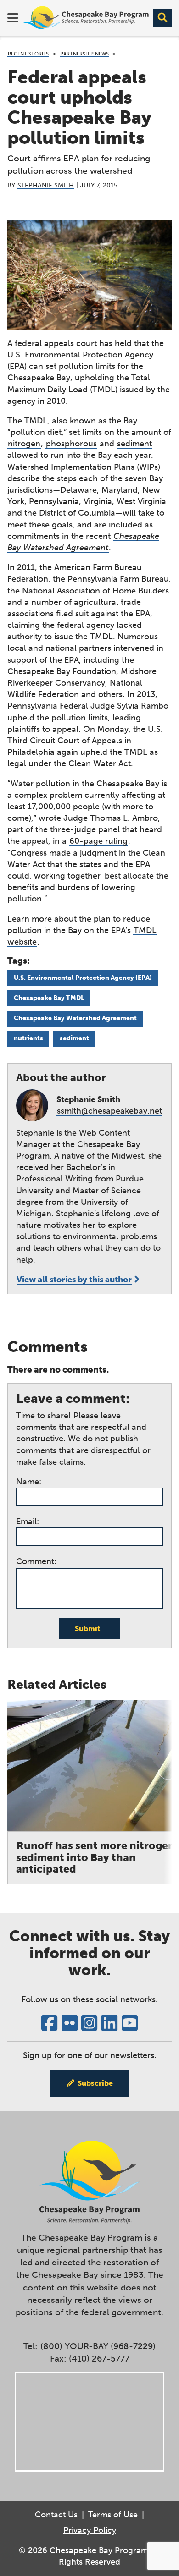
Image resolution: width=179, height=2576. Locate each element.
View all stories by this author (74, 1280)
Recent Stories (28, 54)
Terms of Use (113, 2515)
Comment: (36, 1561)
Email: (28, 1521)
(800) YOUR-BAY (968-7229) (98, 2346)
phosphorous (71, 444)
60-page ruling (98, 841)
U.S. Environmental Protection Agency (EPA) (83, 978)
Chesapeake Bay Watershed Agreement (75, 1018)
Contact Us (56, 2515)
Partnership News (84, 54)
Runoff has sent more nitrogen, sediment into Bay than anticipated (97, 1857)
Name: (29, 1482)
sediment (134, 444)
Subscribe (95, 2083)
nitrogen (24, 444)
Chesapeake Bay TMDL (49, 998)
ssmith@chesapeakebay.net (109, 1111)
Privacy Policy (90, 2530)
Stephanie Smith (46, 185)
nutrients (28, 1038)
